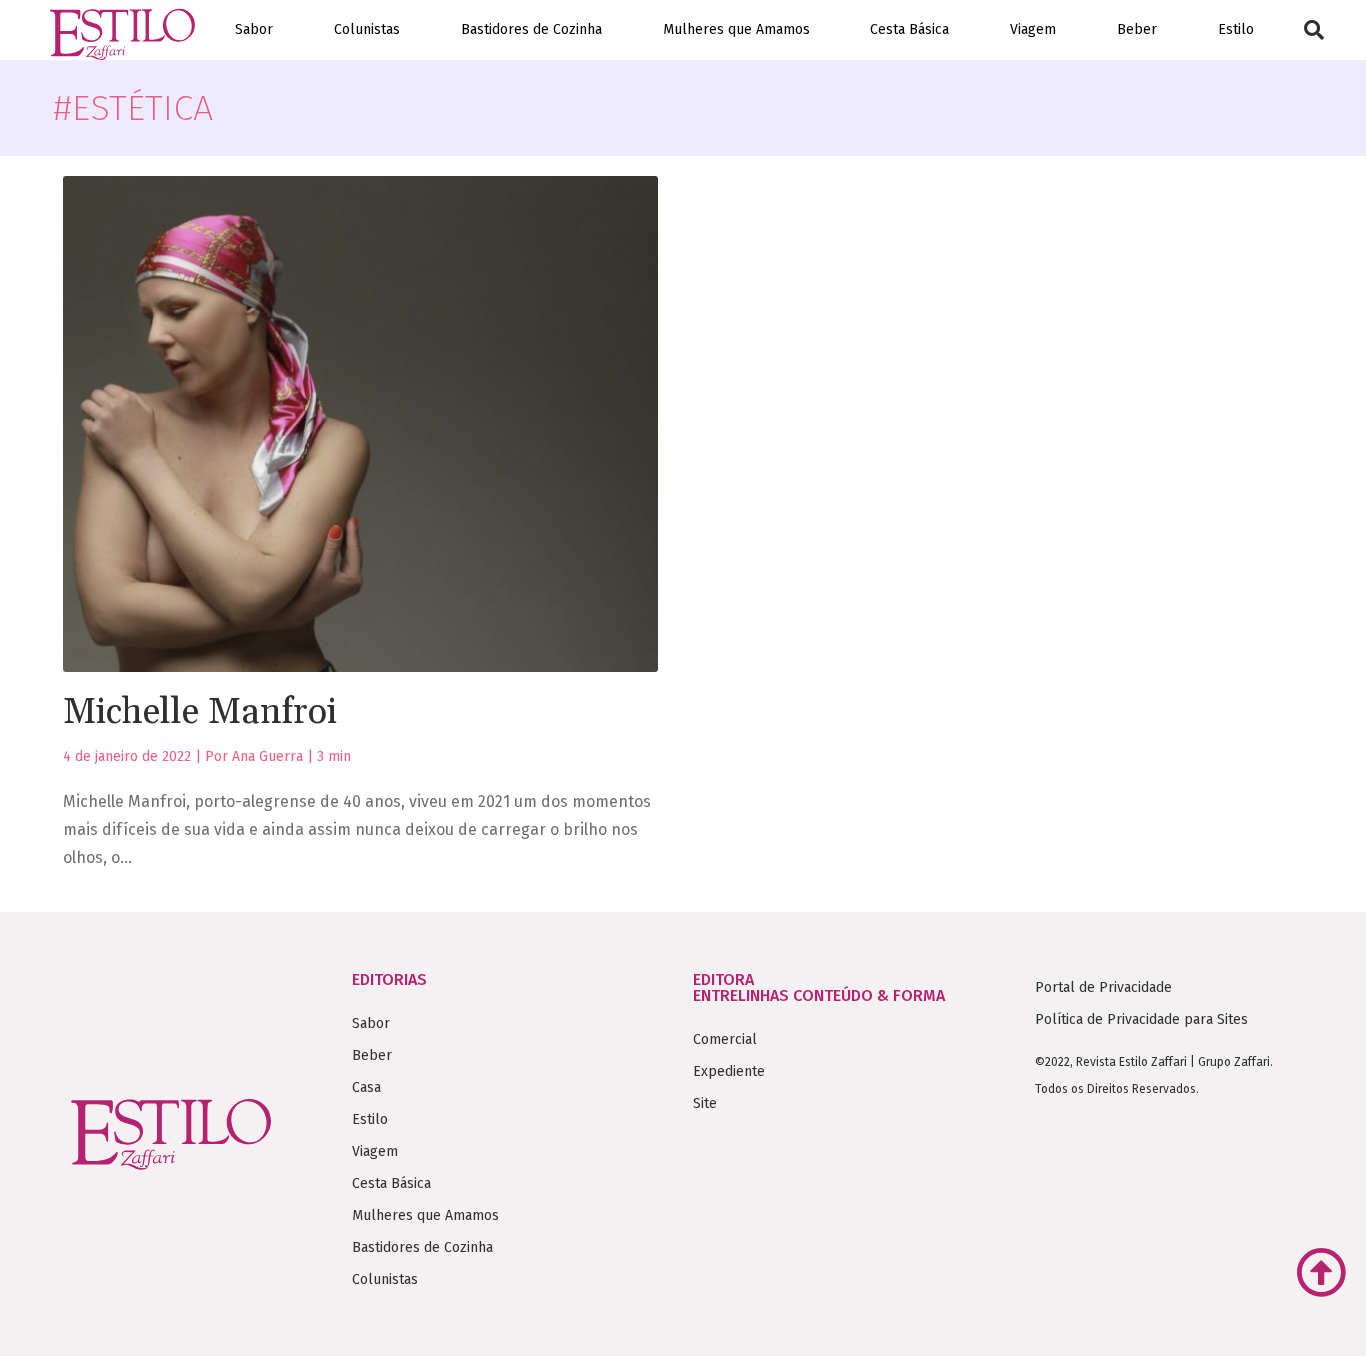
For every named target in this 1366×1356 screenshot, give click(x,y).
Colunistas (367, 29)
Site (705, 1103)
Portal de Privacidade (1103, 987)
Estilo (1236, 29)
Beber (1137, 29)
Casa (366, 1087)
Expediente (729, 1071)
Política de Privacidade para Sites (1141, 1019)
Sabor (254, 29)
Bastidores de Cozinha (531, 29)
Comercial (725, 1039)
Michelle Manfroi (200, 712)
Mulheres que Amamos (736, 29)
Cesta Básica (909, 29)
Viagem (1033, 29)
